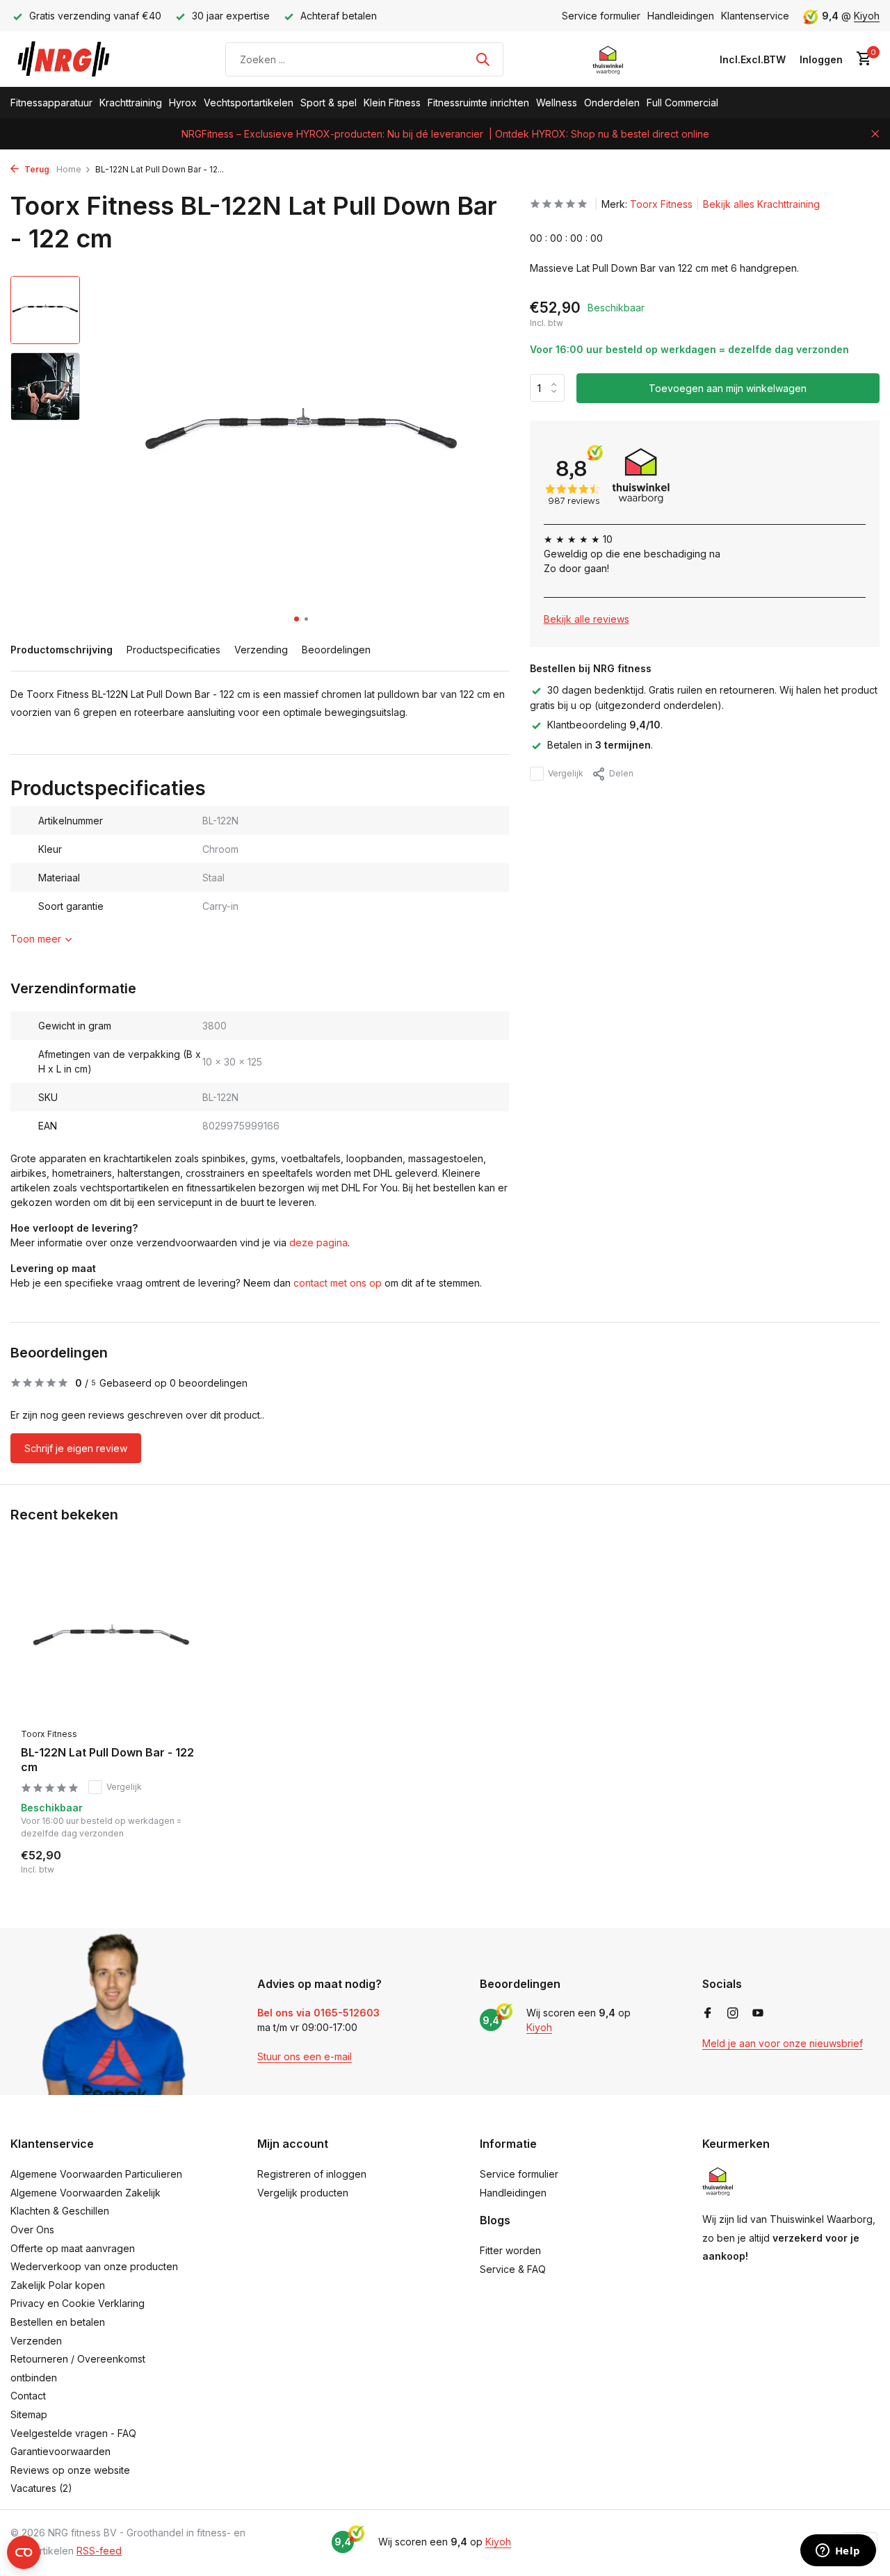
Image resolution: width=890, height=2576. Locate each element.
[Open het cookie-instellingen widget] (24, 2552)
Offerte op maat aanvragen (73, 2248)
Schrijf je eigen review (76, 1448)
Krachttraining (131, 103)
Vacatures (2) (41, 2488)
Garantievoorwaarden (60, 2451)
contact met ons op (338, 1283)
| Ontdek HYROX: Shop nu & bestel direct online (599, 134)
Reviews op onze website (70, 2470)
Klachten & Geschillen (60, 2211)
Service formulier (601, 16)
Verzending (261, 650)
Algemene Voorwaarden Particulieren (96, 2174)
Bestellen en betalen (58, 2322)
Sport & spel (329, 103)
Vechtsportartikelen (249, 103)
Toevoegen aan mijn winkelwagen (728, 388)
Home (69, 169)
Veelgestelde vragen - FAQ (73, 2433)
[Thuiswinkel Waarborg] (608, 59)
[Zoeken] (483, 59)
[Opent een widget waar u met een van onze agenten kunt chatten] (838, 2552)
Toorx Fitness (661, 204)
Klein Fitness (392, 103)
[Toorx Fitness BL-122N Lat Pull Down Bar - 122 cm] (111, 1639)
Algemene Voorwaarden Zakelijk (86, 2193)
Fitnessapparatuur (51, 103)
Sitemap (29, 2414)
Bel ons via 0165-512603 (318, 2013)
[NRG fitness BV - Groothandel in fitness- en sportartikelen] (73, 59)
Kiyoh (867, 16)
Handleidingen (681, 16)
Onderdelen (612, 103)
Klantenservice (755, 16)
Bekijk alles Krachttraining (761, 204)
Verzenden (36, 2341)
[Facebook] (708, 2014)
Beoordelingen (336, 650)
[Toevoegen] (178, 1861)
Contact (28, 2396)
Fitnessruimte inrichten (478, 103)
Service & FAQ (513, 2269)
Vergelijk (566, 773)
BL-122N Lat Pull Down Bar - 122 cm (107, 1760)
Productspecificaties (173, 650)
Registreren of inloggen (312, 2174)
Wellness (557, 103)
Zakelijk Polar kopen (58, 2285)
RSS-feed (99, 2551)
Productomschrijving (62, 650)
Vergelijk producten (303, 2193)
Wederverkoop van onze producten (94, 2266)
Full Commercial (682, 103)
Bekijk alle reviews (586, 619)
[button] (297, 619)
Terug (36, 169)
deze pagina (318, 1242)
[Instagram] (733, 2014)
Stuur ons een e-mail (305, 2056)
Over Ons (32, 2229)
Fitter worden (510, 2250)
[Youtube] (758, 2014)
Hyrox (183, 103)
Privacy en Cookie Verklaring (78, 2303)
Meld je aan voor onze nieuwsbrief (783, 2043)
